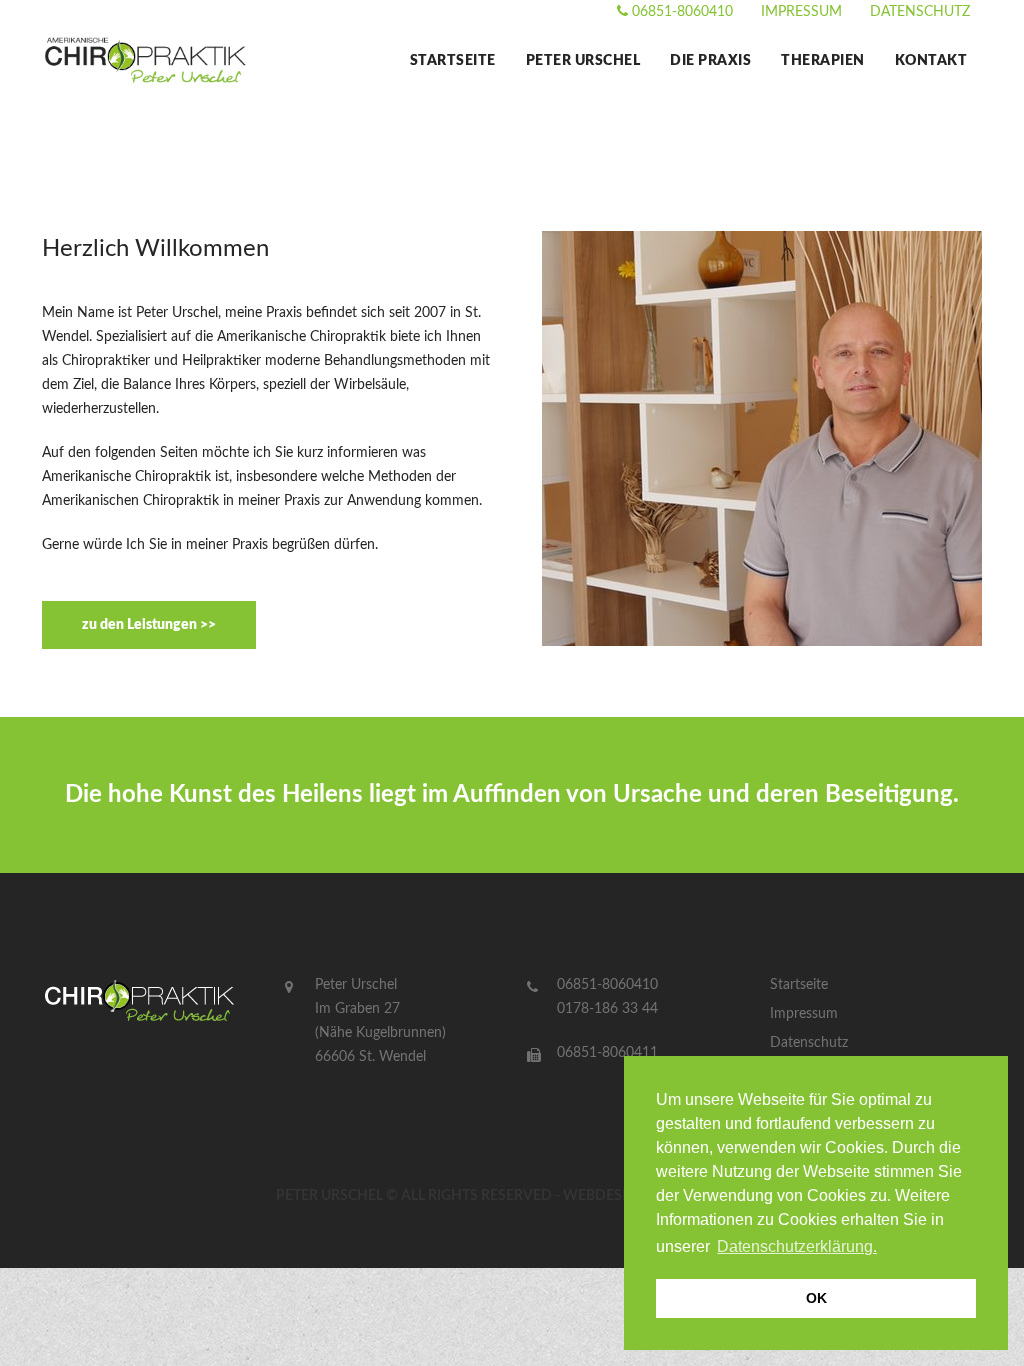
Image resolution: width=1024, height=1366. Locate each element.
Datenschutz (809, 1043)
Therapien (823, 61)
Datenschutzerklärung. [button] (797, 1246)
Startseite (453, 61)
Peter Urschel (583, 61)
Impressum (804, 1014)
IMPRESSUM (801, 12)
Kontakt (931, 61)
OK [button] (816, 1298)
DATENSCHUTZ (920, 12)
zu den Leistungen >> (149, 625)
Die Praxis (710, 61)
